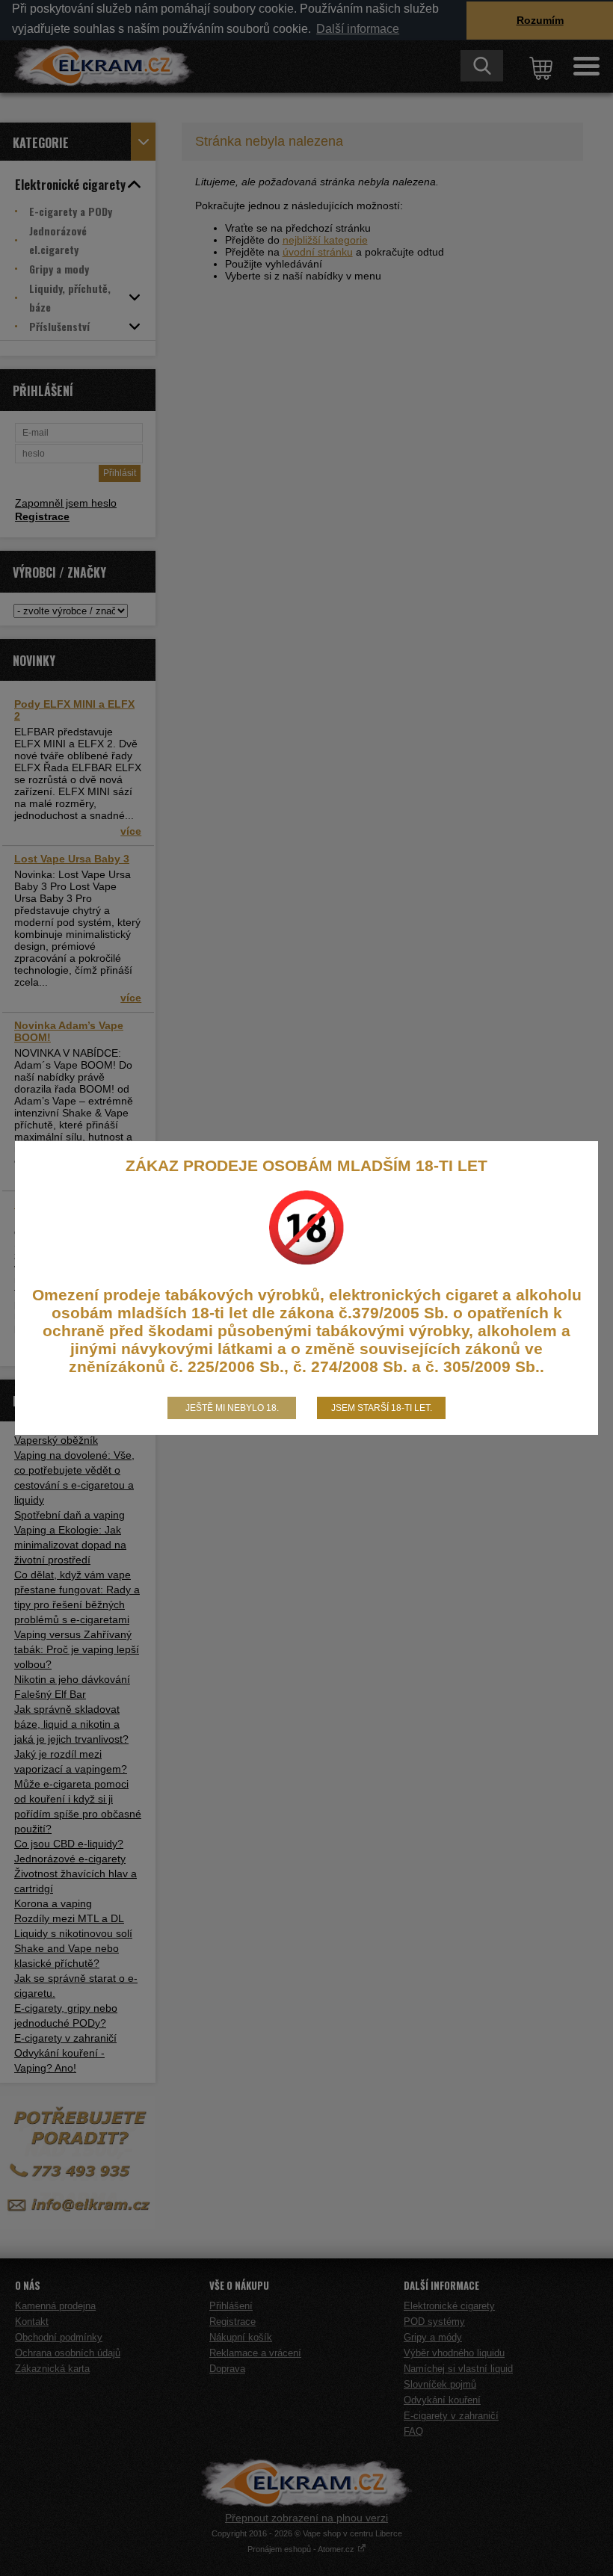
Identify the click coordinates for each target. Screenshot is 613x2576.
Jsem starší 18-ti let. (382, 1408)
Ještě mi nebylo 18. (232, 1408)
